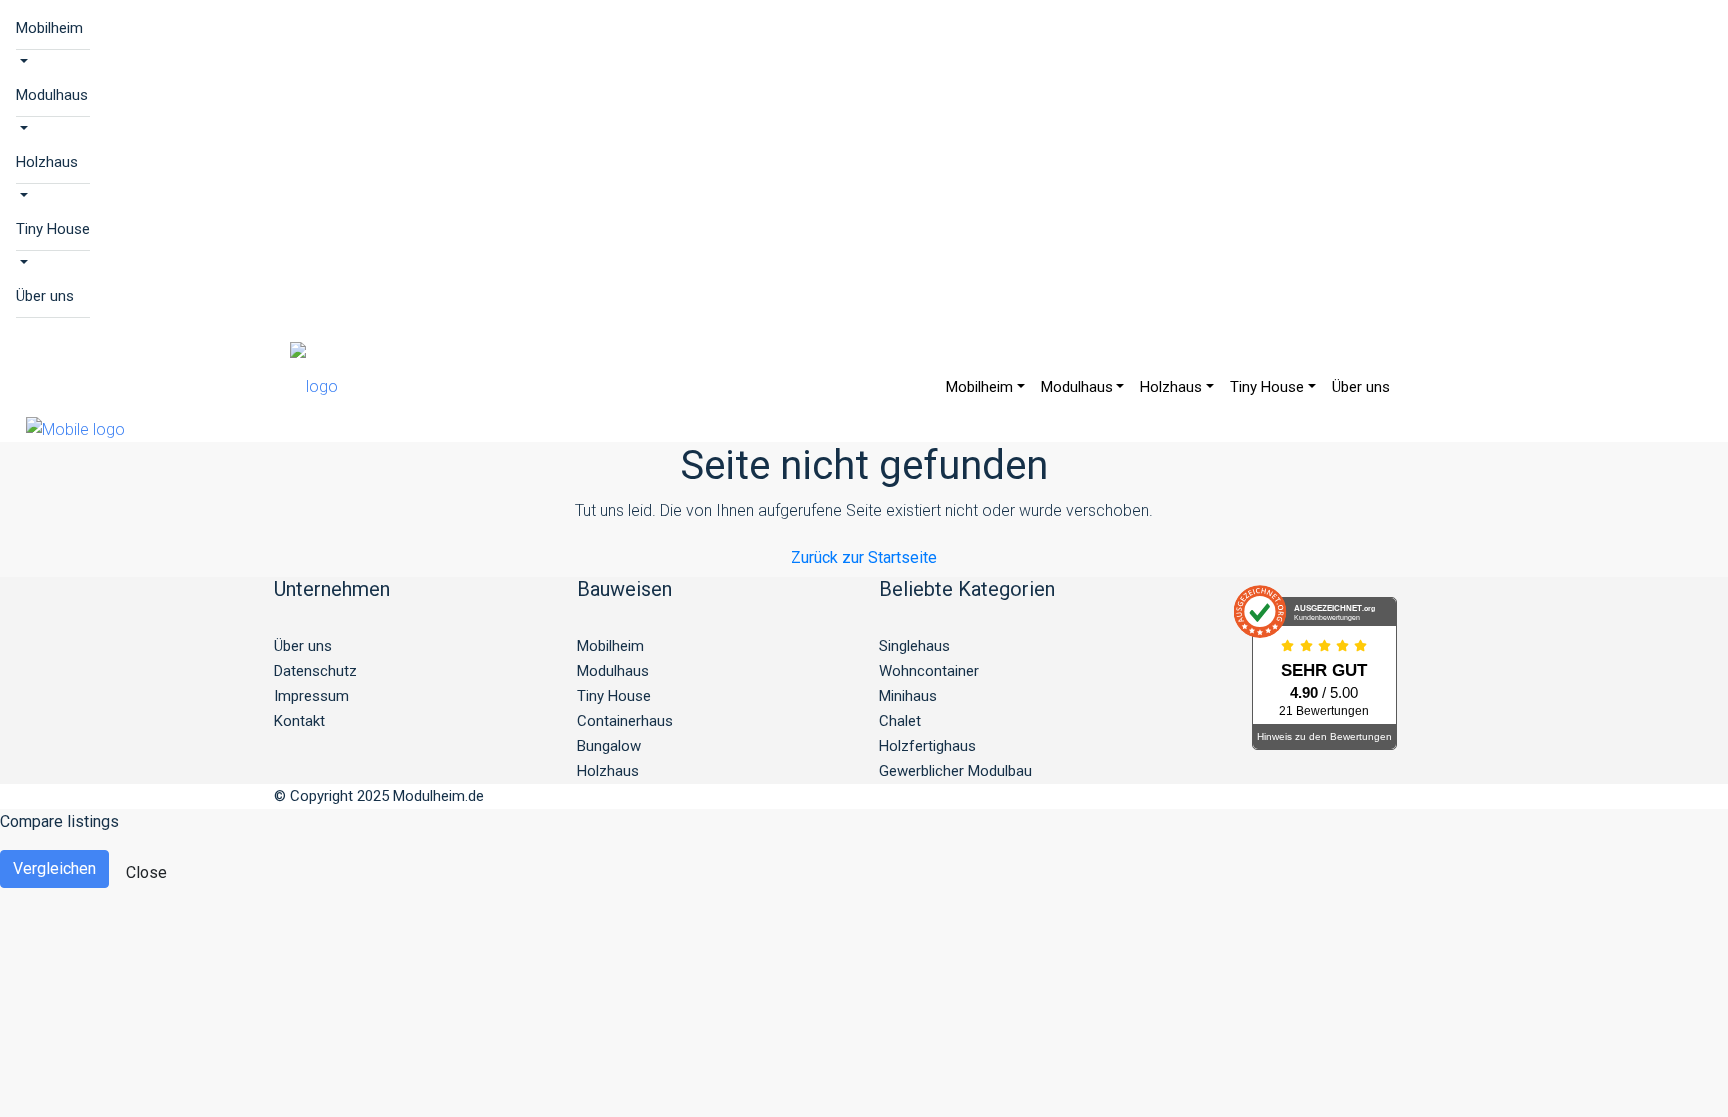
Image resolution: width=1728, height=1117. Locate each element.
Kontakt (299, 721)
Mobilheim (49, 28)
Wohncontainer (929, 671)
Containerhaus (625, 721)
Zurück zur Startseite (864, 557)
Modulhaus (52, 95)
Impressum (311, 696)
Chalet (900, 721)
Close (146, 872)
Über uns (45, 296)
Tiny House (53, 229)
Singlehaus (914, 646)
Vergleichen (54, 868)
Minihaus (908, 696)
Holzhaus (47, 162)
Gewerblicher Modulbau (955, 771)
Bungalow (609, 746)
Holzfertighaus (927, 746)
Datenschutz (315, 671)
